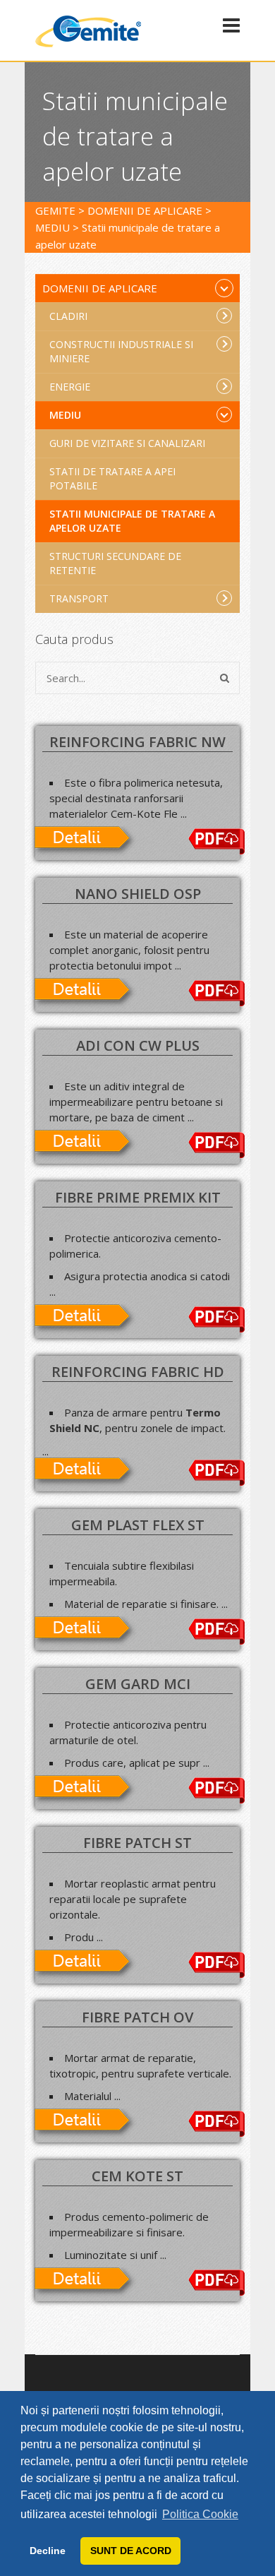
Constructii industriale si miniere (121, 351)
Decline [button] (48, 2551)
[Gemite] (88, 44)
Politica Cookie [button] (200, 2514)
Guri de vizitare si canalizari (127, 443)
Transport (79, 598)
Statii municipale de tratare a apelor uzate (132, 521)
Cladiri (68, 316)
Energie (70, 387)
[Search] (225, 678)
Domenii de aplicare (100, 288)
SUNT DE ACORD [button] (131, 2551)
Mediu (65, 415)
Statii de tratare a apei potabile (112, 478)
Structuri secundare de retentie (115, 563)
